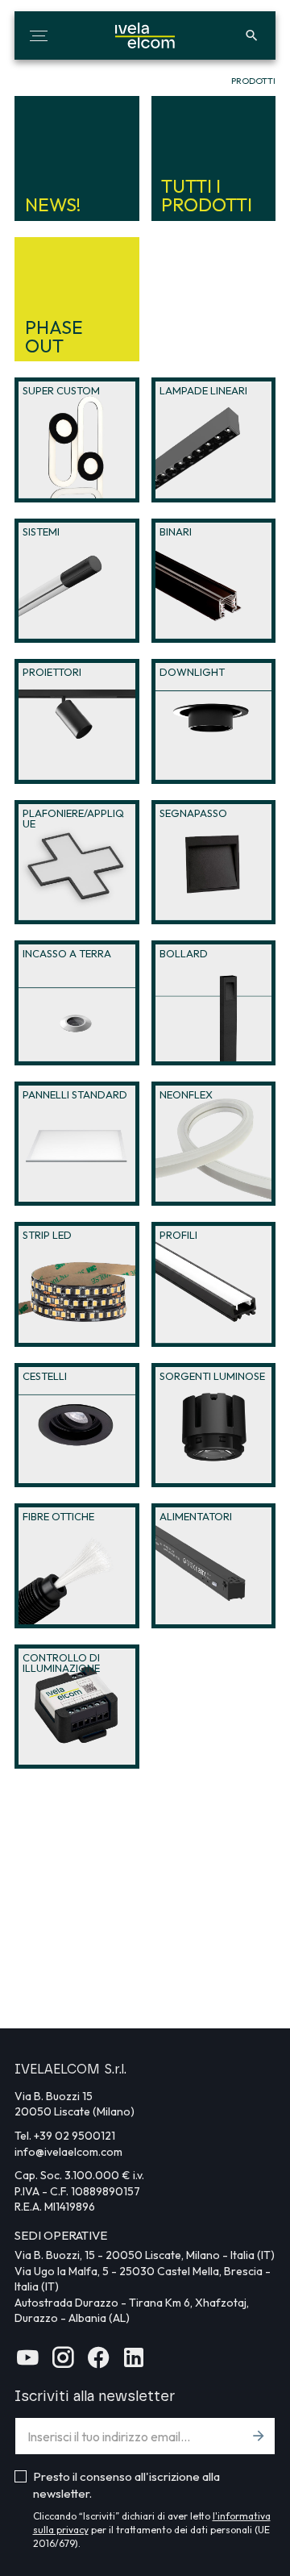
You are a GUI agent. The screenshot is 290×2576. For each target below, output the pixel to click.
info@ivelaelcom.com (68, 2152)
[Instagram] (63, 2363)
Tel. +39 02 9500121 (65, 2136)
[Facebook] (98, 2363)
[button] (39, 35)
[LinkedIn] (134, 2363)
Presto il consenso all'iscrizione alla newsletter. (126, 2485)
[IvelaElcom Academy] (27, 2363)
